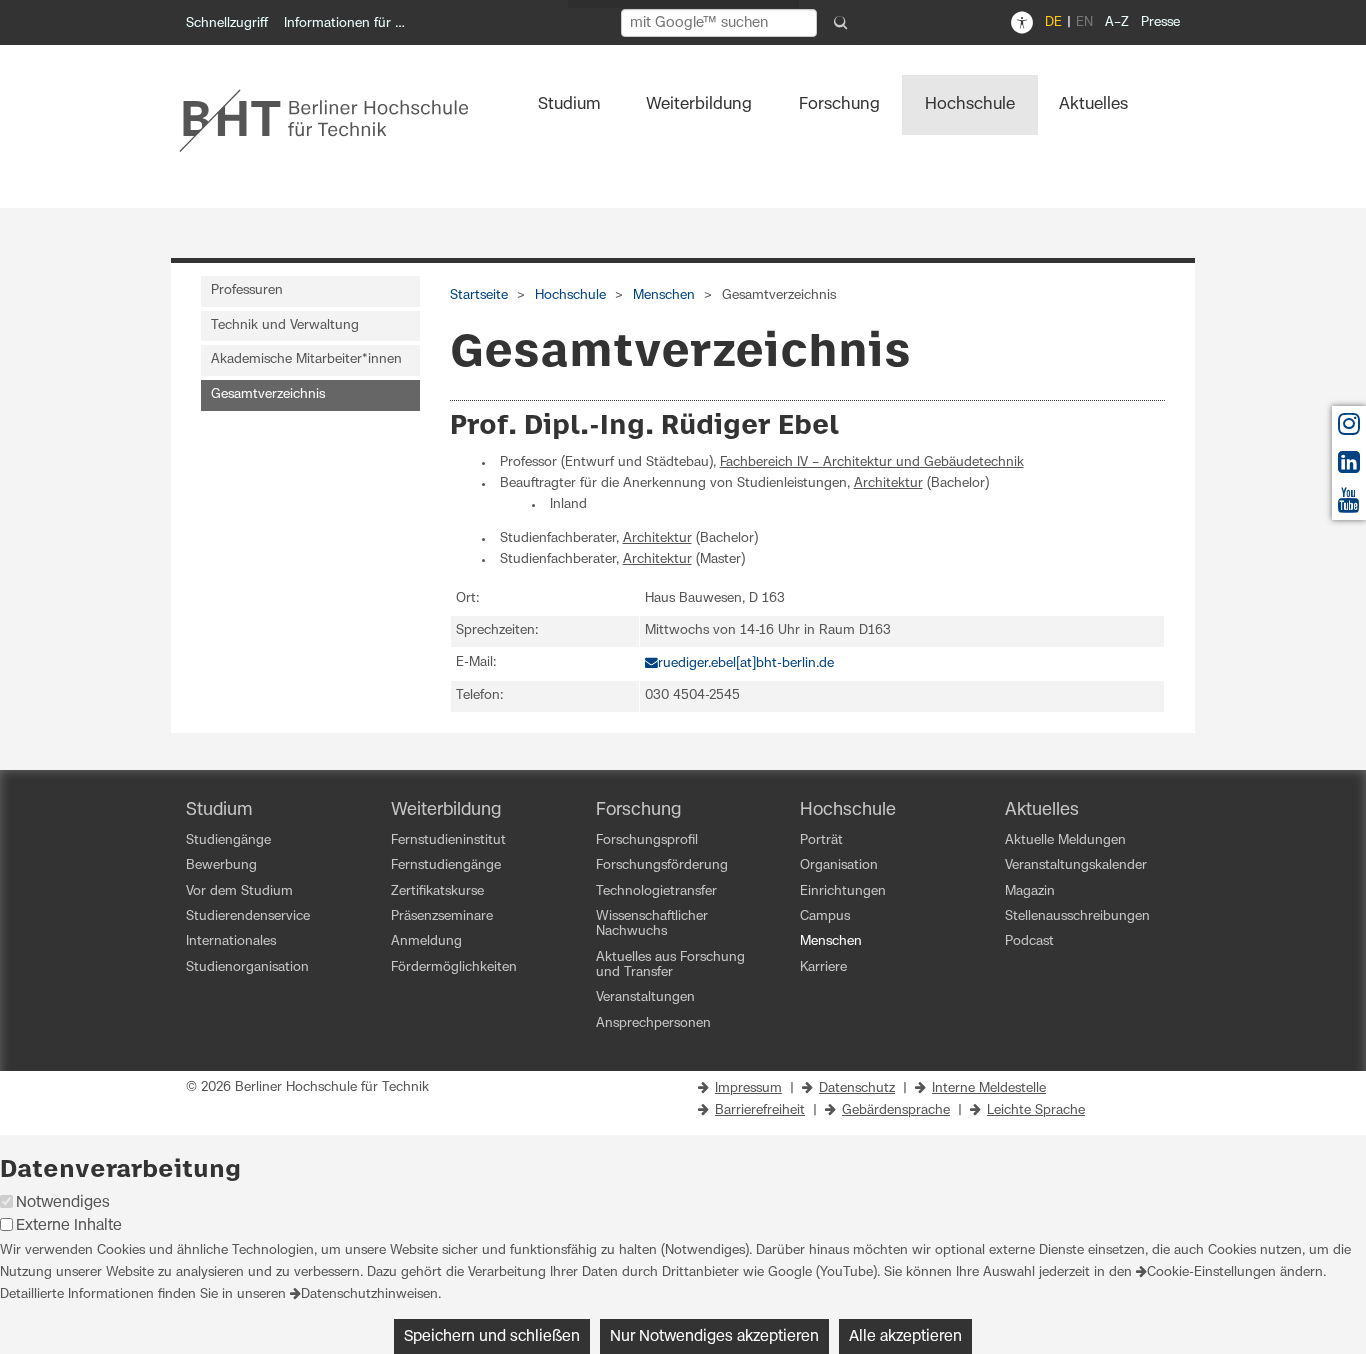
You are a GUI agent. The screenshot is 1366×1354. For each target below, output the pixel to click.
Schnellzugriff (227, 23)
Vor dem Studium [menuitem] (239, 891)
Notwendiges (63, 1202)
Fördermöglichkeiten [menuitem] (454, 967)
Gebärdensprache (896, 1110)
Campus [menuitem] (825, 916)
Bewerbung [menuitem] (221, 865)
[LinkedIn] (1349, 467)
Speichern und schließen (492, 1336)
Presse (1160, 22)
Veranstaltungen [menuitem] (645, 997)
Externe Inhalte (69, 1225)
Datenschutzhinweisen (369, 1294)
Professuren (247, 290)
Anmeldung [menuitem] (426, 941)
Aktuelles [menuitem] (1093, 104)
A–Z (1117, 22)
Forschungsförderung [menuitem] (662, 865)
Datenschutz (857, 1088)
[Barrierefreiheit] (1022, 23)
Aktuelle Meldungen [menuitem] (1065, 840)
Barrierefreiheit (760, 1110)
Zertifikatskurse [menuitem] (437, 891)
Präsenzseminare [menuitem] (442, 916)
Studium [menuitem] (569, 104)
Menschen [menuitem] (831, 941)
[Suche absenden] (841, 23)
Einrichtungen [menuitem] (843, 891)
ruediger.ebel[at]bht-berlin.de (746, 663)
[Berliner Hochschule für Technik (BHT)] (337, 120)
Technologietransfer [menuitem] (656, 891)
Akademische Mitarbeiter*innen (306, 359)
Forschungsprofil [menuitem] (647, 840)
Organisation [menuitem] (839, 865)
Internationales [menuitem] (231, 941)
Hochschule (570, 295)
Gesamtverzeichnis (268, 394)
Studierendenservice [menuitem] (248, 916)
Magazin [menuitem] (1030, 891)
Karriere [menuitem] (823, 967)
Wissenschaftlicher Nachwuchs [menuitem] (652, 924)
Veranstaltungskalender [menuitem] (1076, 865)
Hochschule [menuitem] (970, 104)
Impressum (748, 1088)
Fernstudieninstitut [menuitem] (448, 840)
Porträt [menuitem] (821, 840)
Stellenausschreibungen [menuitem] (1077, 916)
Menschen (664, 295)
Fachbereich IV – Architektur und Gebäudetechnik (872, 462)
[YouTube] (1349, 505)
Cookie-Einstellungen (1211, 1272)
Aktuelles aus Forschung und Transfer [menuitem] (670, 965)
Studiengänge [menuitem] (228, 840)
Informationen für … (344, 23)
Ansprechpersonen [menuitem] (653, 1023)
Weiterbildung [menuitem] (699, 104)
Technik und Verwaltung (285, 325)
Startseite (479, 295)
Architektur (888, 483)
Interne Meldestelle (989, 1088)
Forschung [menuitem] (839, 104)
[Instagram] (1349, 429)
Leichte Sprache (1036, 1110)
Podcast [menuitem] (1029, 941)
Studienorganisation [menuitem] (247, 967)
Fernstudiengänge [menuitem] (446, 865)
